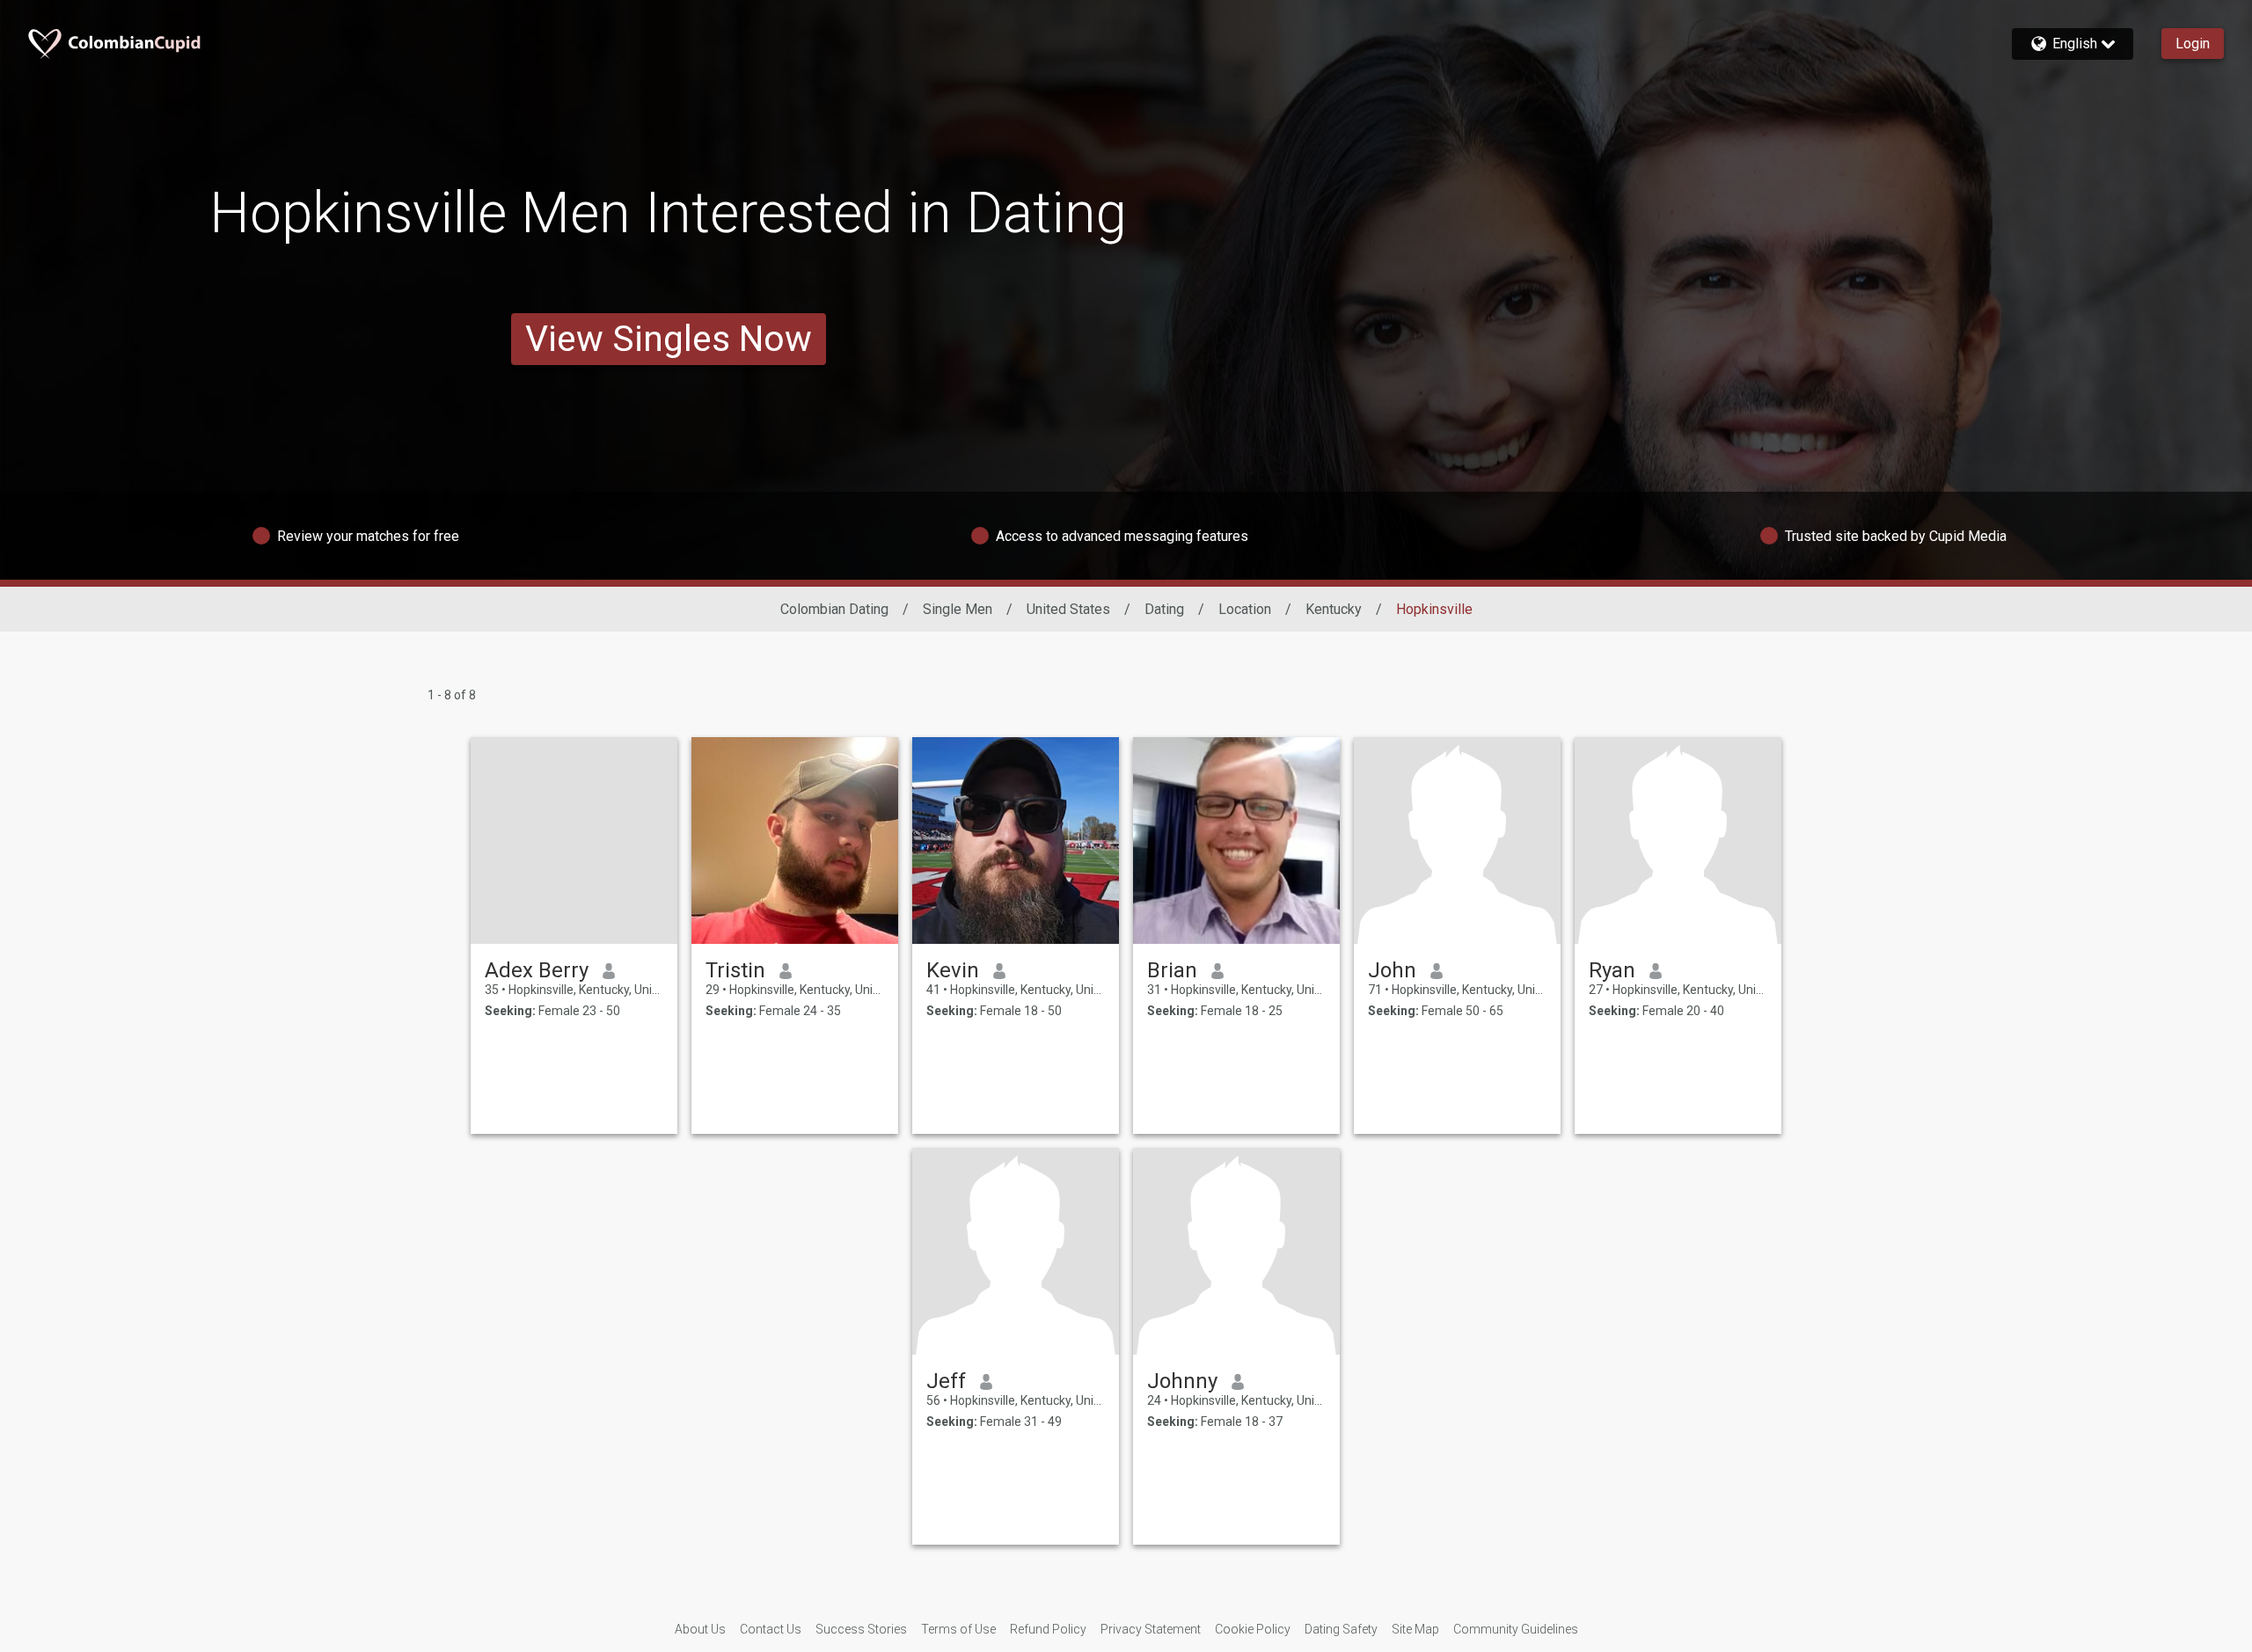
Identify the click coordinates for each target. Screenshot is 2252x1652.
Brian (1172, 970)
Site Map (1415, 1629)
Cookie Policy (1253, 1629)
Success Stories (861, 1629)
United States (1068, 609)
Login (2193, 44)
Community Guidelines (1516, 1629)
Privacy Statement (1151, 1629)
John (1392, 970)
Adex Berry (537, 970)
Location (1245, 609)
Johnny (1182, 1381)
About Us (700, 1629)
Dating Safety (1341, 1629)
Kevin (953, 970)
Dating (1164, 609)
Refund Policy (1048, 1629)
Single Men (958, 609)
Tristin (735, 970)
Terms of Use (958, 1629)
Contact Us (771, 1629)
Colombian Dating (834, 609)
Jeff (946, 1381)
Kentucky (1334, 609)
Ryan (1612, 970)
